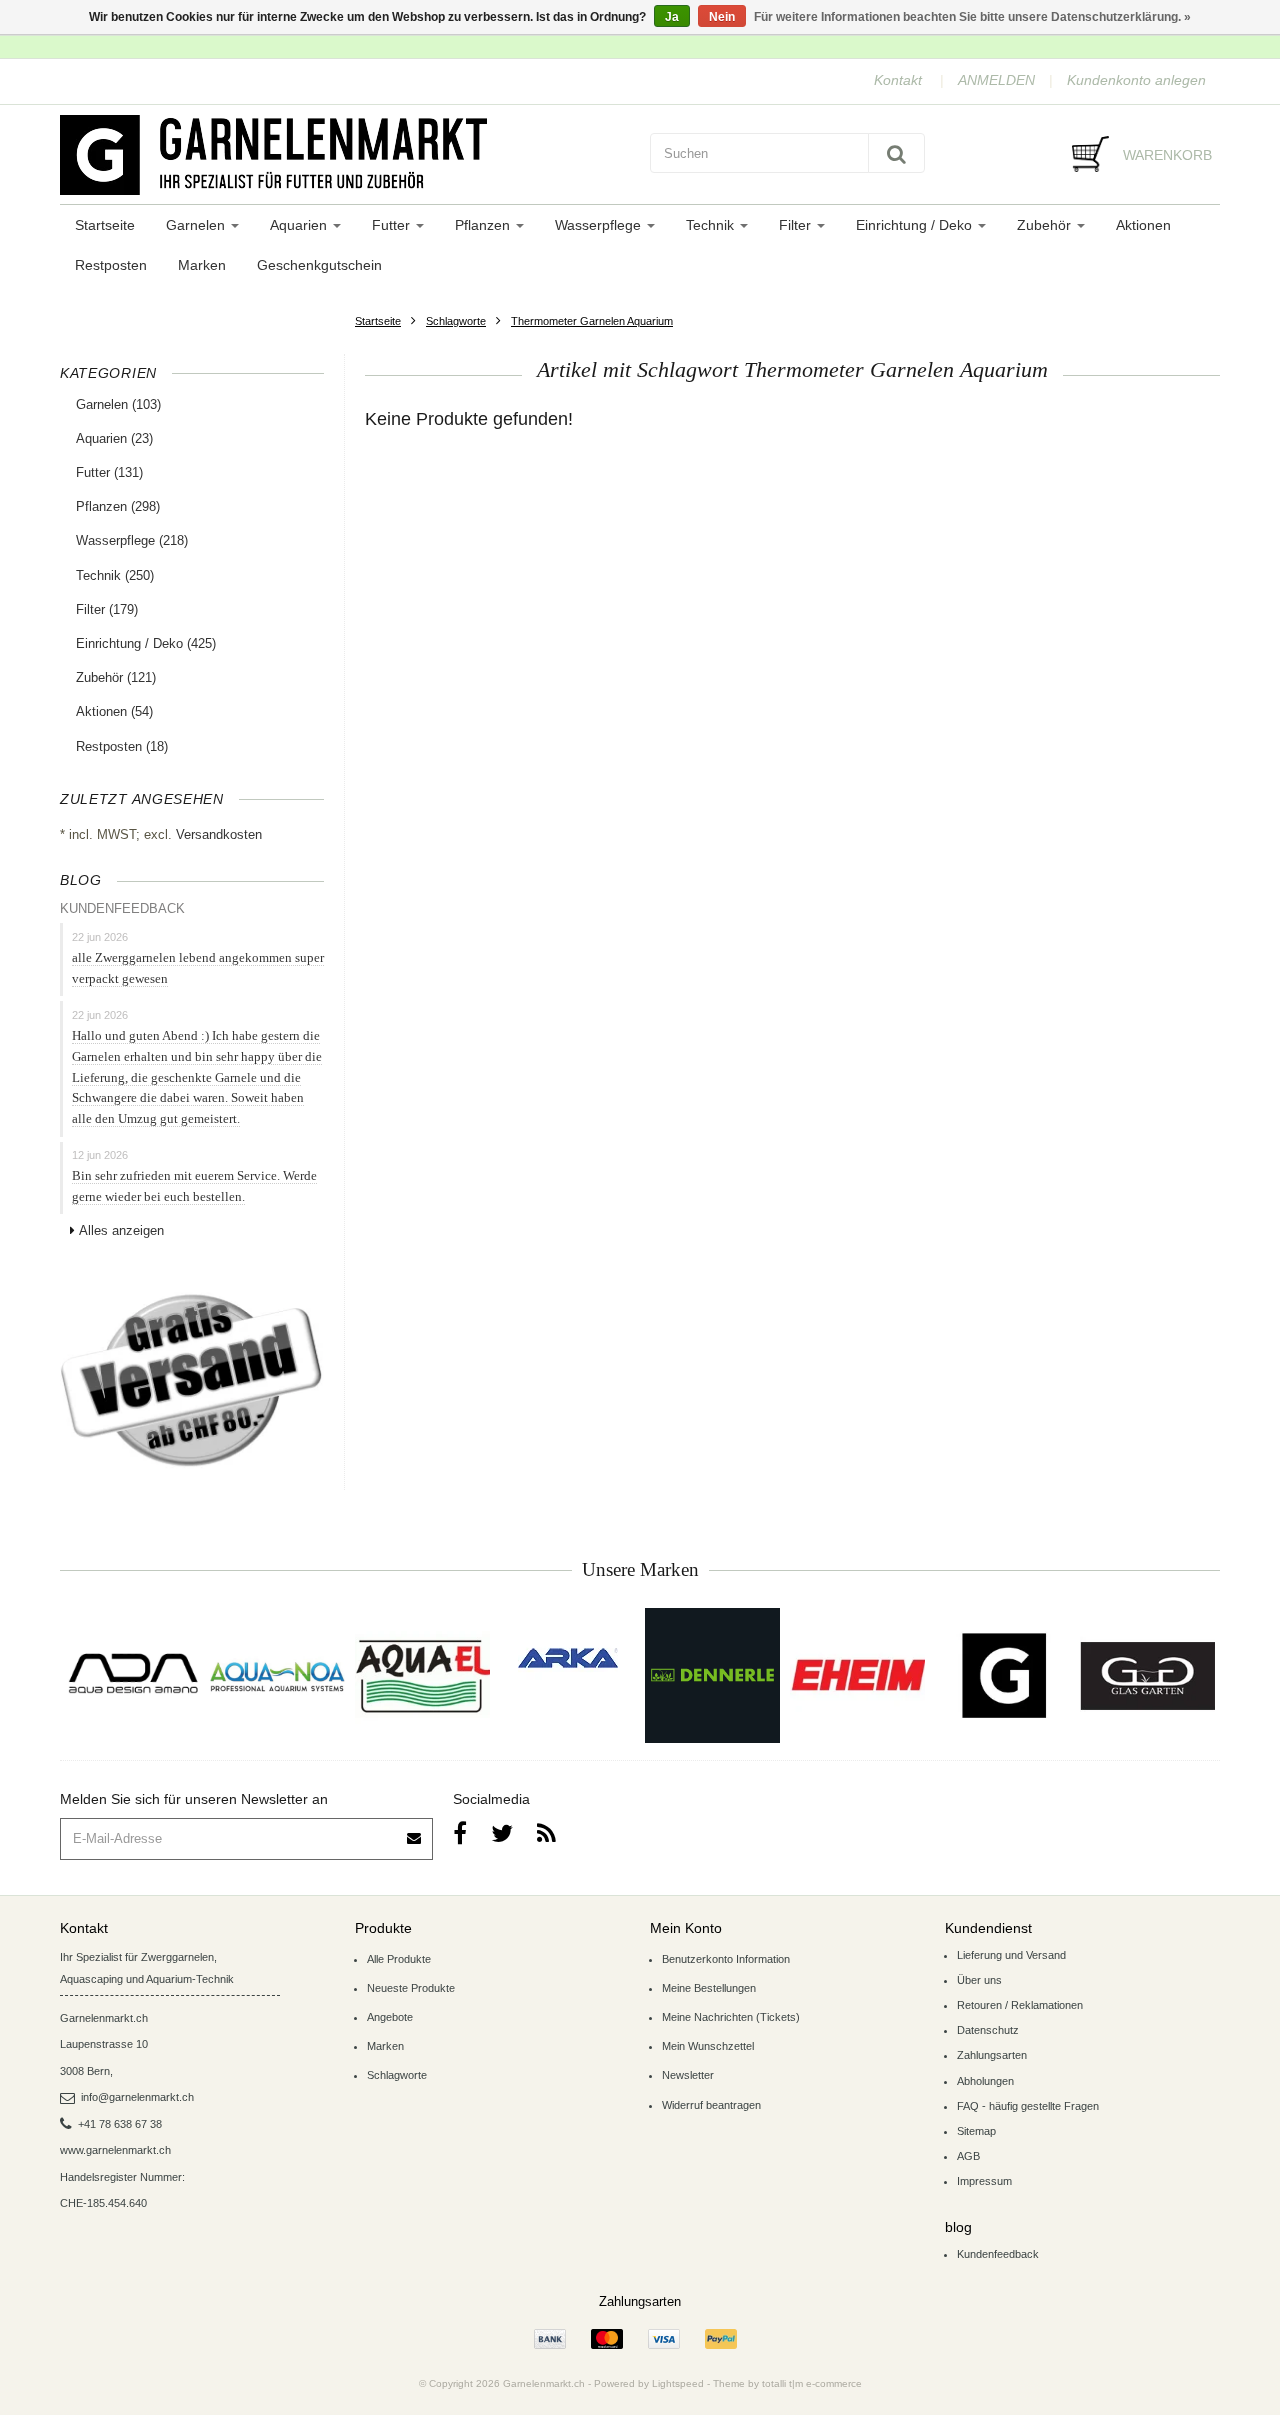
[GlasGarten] (1147, 1675)
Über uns (979, 1980)
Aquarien (300, 225)
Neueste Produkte (411, 1988)
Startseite (105, 225)
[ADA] (132, 1675)
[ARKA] (568, 1658)
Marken (202, 265)
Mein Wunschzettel (708, 2046)
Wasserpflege (600, 225)
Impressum (984, 2181)
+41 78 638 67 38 (120, 2124)
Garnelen (197, 225)
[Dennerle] (712, 1675)
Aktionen (1143, 225)
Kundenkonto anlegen (1136, 80)
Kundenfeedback (998, 2254)
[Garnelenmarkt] (1002, 1675)
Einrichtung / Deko (916, 225)
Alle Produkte (399, 1959)
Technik (712, 225)
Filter (797, 225)
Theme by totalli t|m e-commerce (787, 2383)
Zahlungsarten (992, 2055)
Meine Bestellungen (709, 1988)
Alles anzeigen (121, 1230)
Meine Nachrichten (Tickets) (731, 2017)
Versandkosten (219, 834)
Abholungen (985, 2081)
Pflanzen (484, 225)
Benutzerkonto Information (726, 1959)
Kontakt (898, 80)
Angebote (390, 2017)
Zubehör (1046, 225)
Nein (722, 17)
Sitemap (976, 2131)
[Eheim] (857, 1675)
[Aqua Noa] (277, 1675)
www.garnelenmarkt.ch (115, 2150)
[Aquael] (422, 1675)
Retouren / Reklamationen (1020, 2005)
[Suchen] (896, 153)
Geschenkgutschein (319, 265)
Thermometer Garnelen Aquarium (592, 321)
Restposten (111, 265)
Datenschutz (988, 2030)
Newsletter (688, 2075)
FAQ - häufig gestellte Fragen (1028, 2106)
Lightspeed (678, 2383)
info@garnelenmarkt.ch (137, 2097)
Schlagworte (456, 321)
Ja (672, 17)
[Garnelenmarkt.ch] (345, 155)
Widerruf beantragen (711, 2105)
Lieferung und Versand (1011, 1955)
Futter (393, 225)
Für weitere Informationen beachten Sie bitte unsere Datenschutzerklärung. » (972, 17)
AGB (968, 2156)
